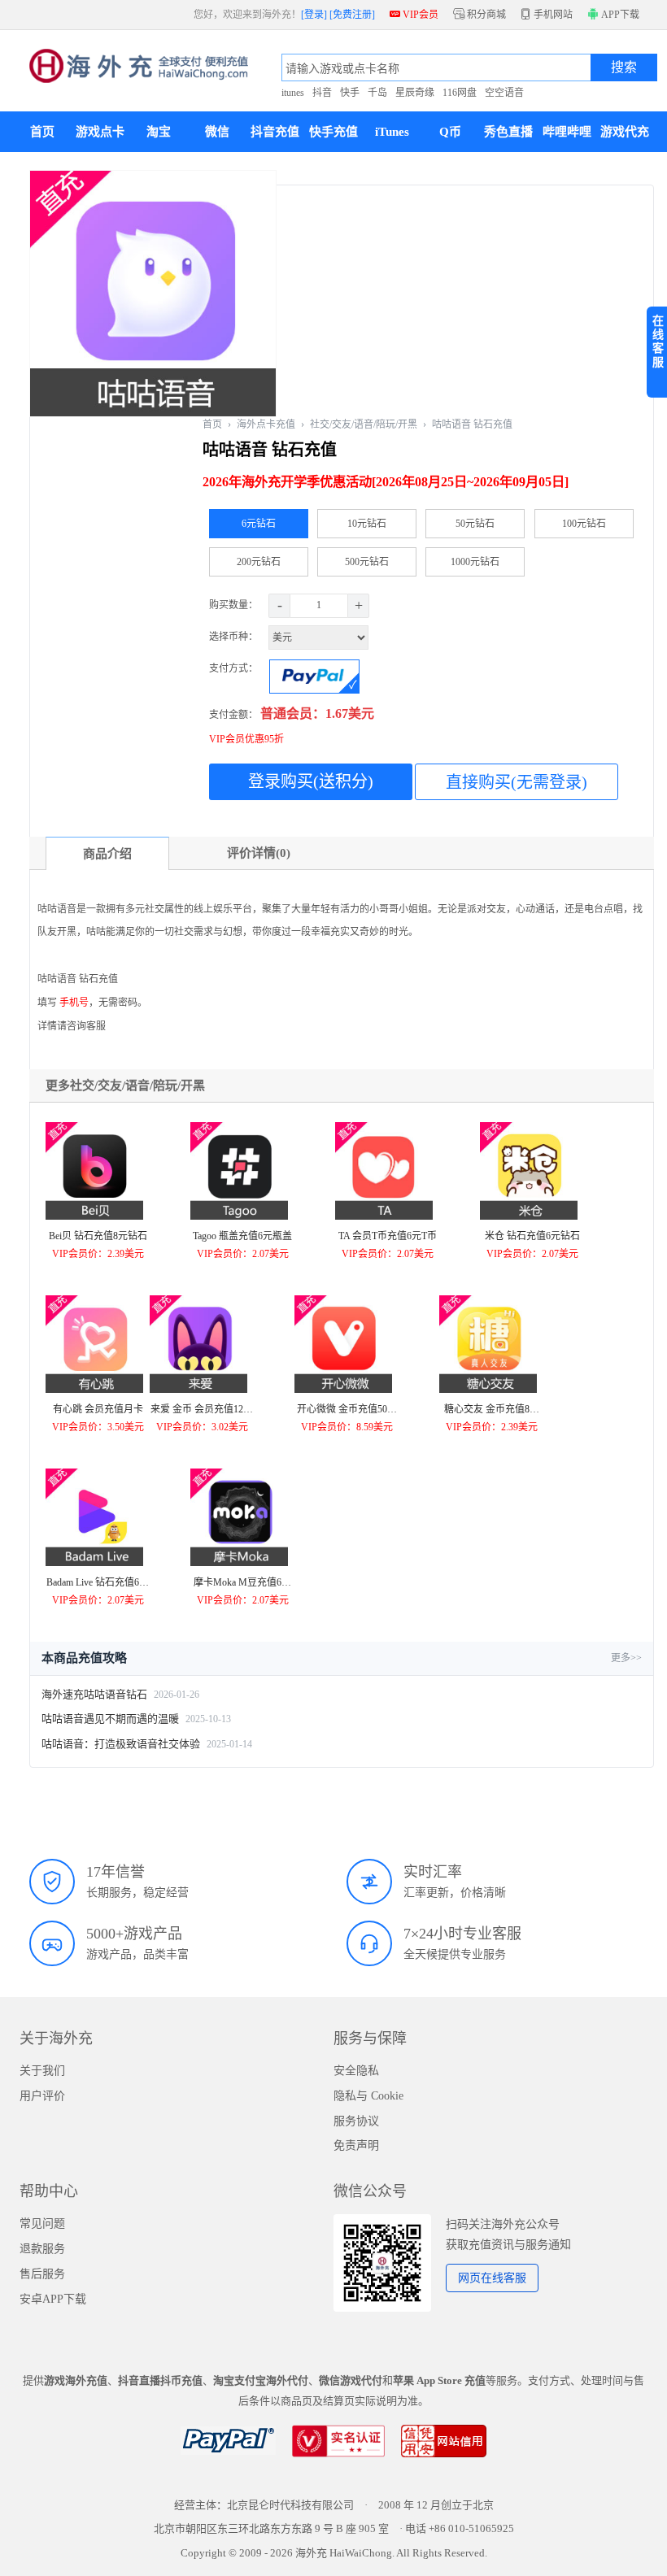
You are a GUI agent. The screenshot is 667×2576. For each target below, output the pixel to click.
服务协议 (356, 2121)
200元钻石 (259, 562)
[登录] (314, 15)
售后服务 (42, 2274)
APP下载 (619, 15)
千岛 (377, 93)
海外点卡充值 (266, 424)
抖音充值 (275, 132)
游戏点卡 (100, 132)
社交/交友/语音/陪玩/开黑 (364, 424)
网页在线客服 (492, 2278)
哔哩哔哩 (567, 132)
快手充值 (333, 132)
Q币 (450, 132)
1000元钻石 (475, 562)
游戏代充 (625, 132)
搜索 (624, 67)
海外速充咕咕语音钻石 (94, 1694)
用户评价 (42, 2096)
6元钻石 (259, 524)
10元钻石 (367, 524)
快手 (350, 93)
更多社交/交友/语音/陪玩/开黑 (125, 1086)
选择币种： (235, 637)
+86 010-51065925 (471, 2528)
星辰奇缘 (415, 93)
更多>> (626, 1658)
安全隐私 (356, 2071)
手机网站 (547, 15)
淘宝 (159, 132)
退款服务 (42, 2249)
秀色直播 (508, 132)
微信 (217, 132)
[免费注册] (352, 15)
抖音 (322, 93)
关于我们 (42, 2071)
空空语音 (504, 93)
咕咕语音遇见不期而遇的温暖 (110, 1719)
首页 (42, 132)
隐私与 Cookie (368, 2096)
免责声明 (356, 2145)
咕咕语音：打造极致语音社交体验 (121, 1744)
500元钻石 (367, 562)
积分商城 (480, 15)
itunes (293, 93)
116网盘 (460, 93)
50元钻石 (475, 524)
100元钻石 (584, 524)
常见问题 (42, 2224)
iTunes (392, 132)
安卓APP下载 (53, 2299)
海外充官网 (139, 71)
